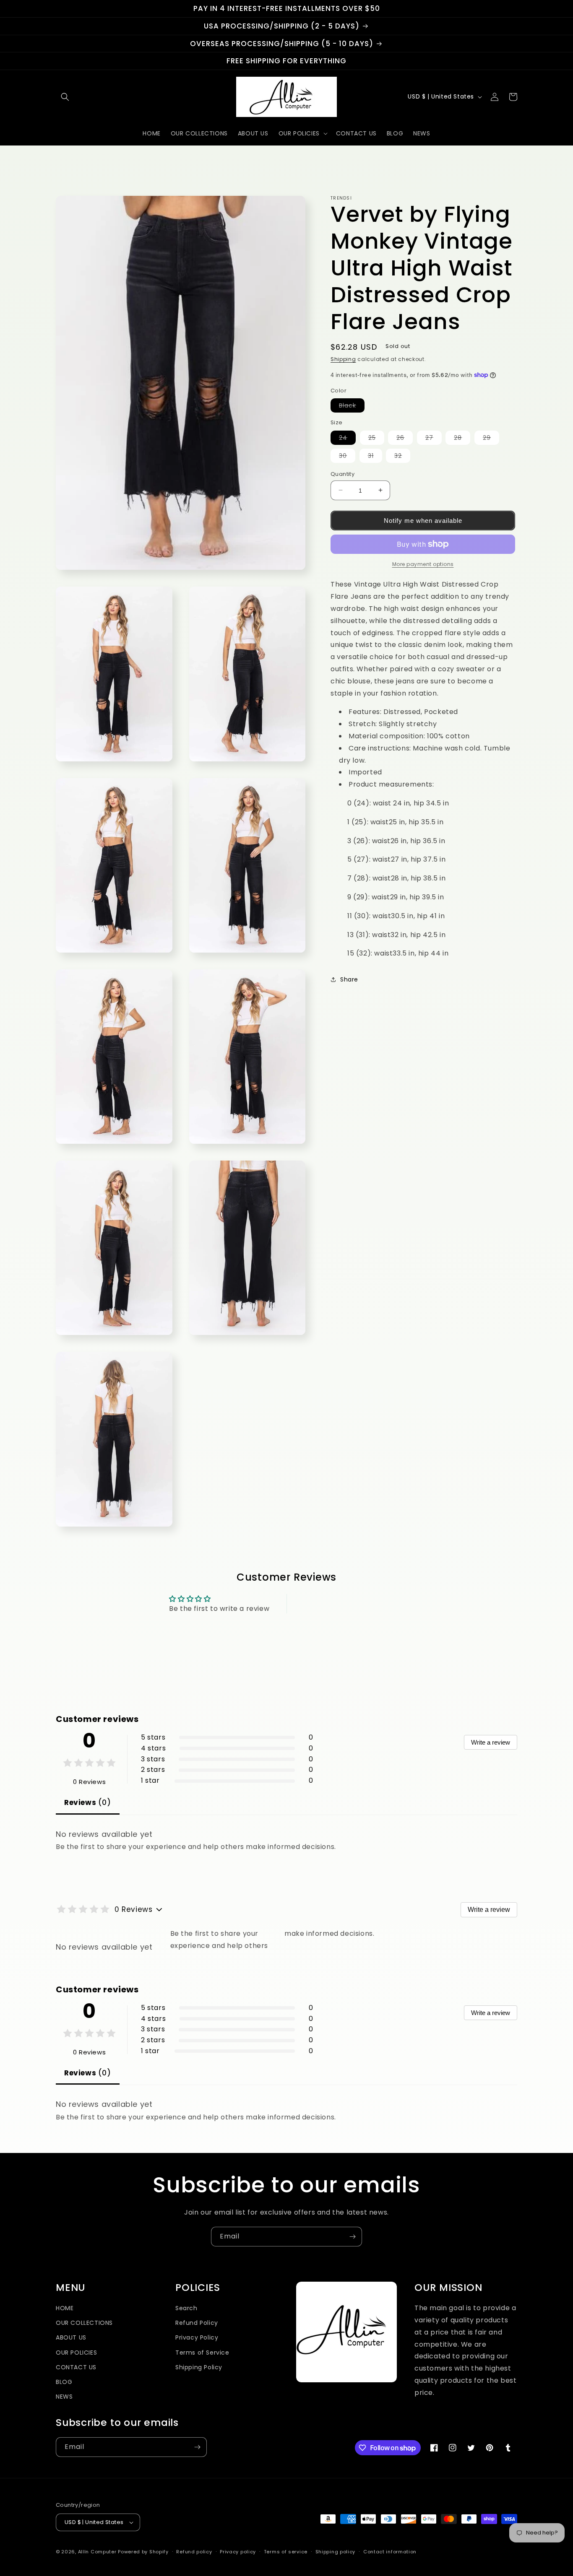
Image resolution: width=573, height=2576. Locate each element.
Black (352, 407)
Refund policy (194, 2552)
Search (186, 2308)
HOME (65, 2308)
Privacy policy (238, 2552)
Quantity (342, 474)
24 (347, 439)
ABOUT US (71, 2337)
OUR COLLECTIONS (84, 2323)
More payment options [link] (423, 564)
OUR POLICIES (76, 2353)
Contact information (390, 2552)
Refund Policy (197, 2323)
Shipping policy (336, 2552)
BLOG (64, 2382)
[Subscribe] (352, 2237)
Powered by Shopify (143, 2552)
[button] (65, 97)
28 (462, 439)
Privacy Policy (197, 2337)
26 (405, 439)
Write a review (491, 1742)
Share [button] (349, 979)
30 (347, 457)
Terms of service (286, 2552)
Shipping (343, 359)
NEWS (64, 2397)
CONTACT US (76, 2367)
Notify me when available (423, 521)
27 (434, 439)
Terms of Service (202, 2353)
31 (375, 457)
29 (491, 439)
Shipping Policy (199, 2367)
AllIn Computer (97, 2552)
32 (402, 457)
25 (376, 439)
